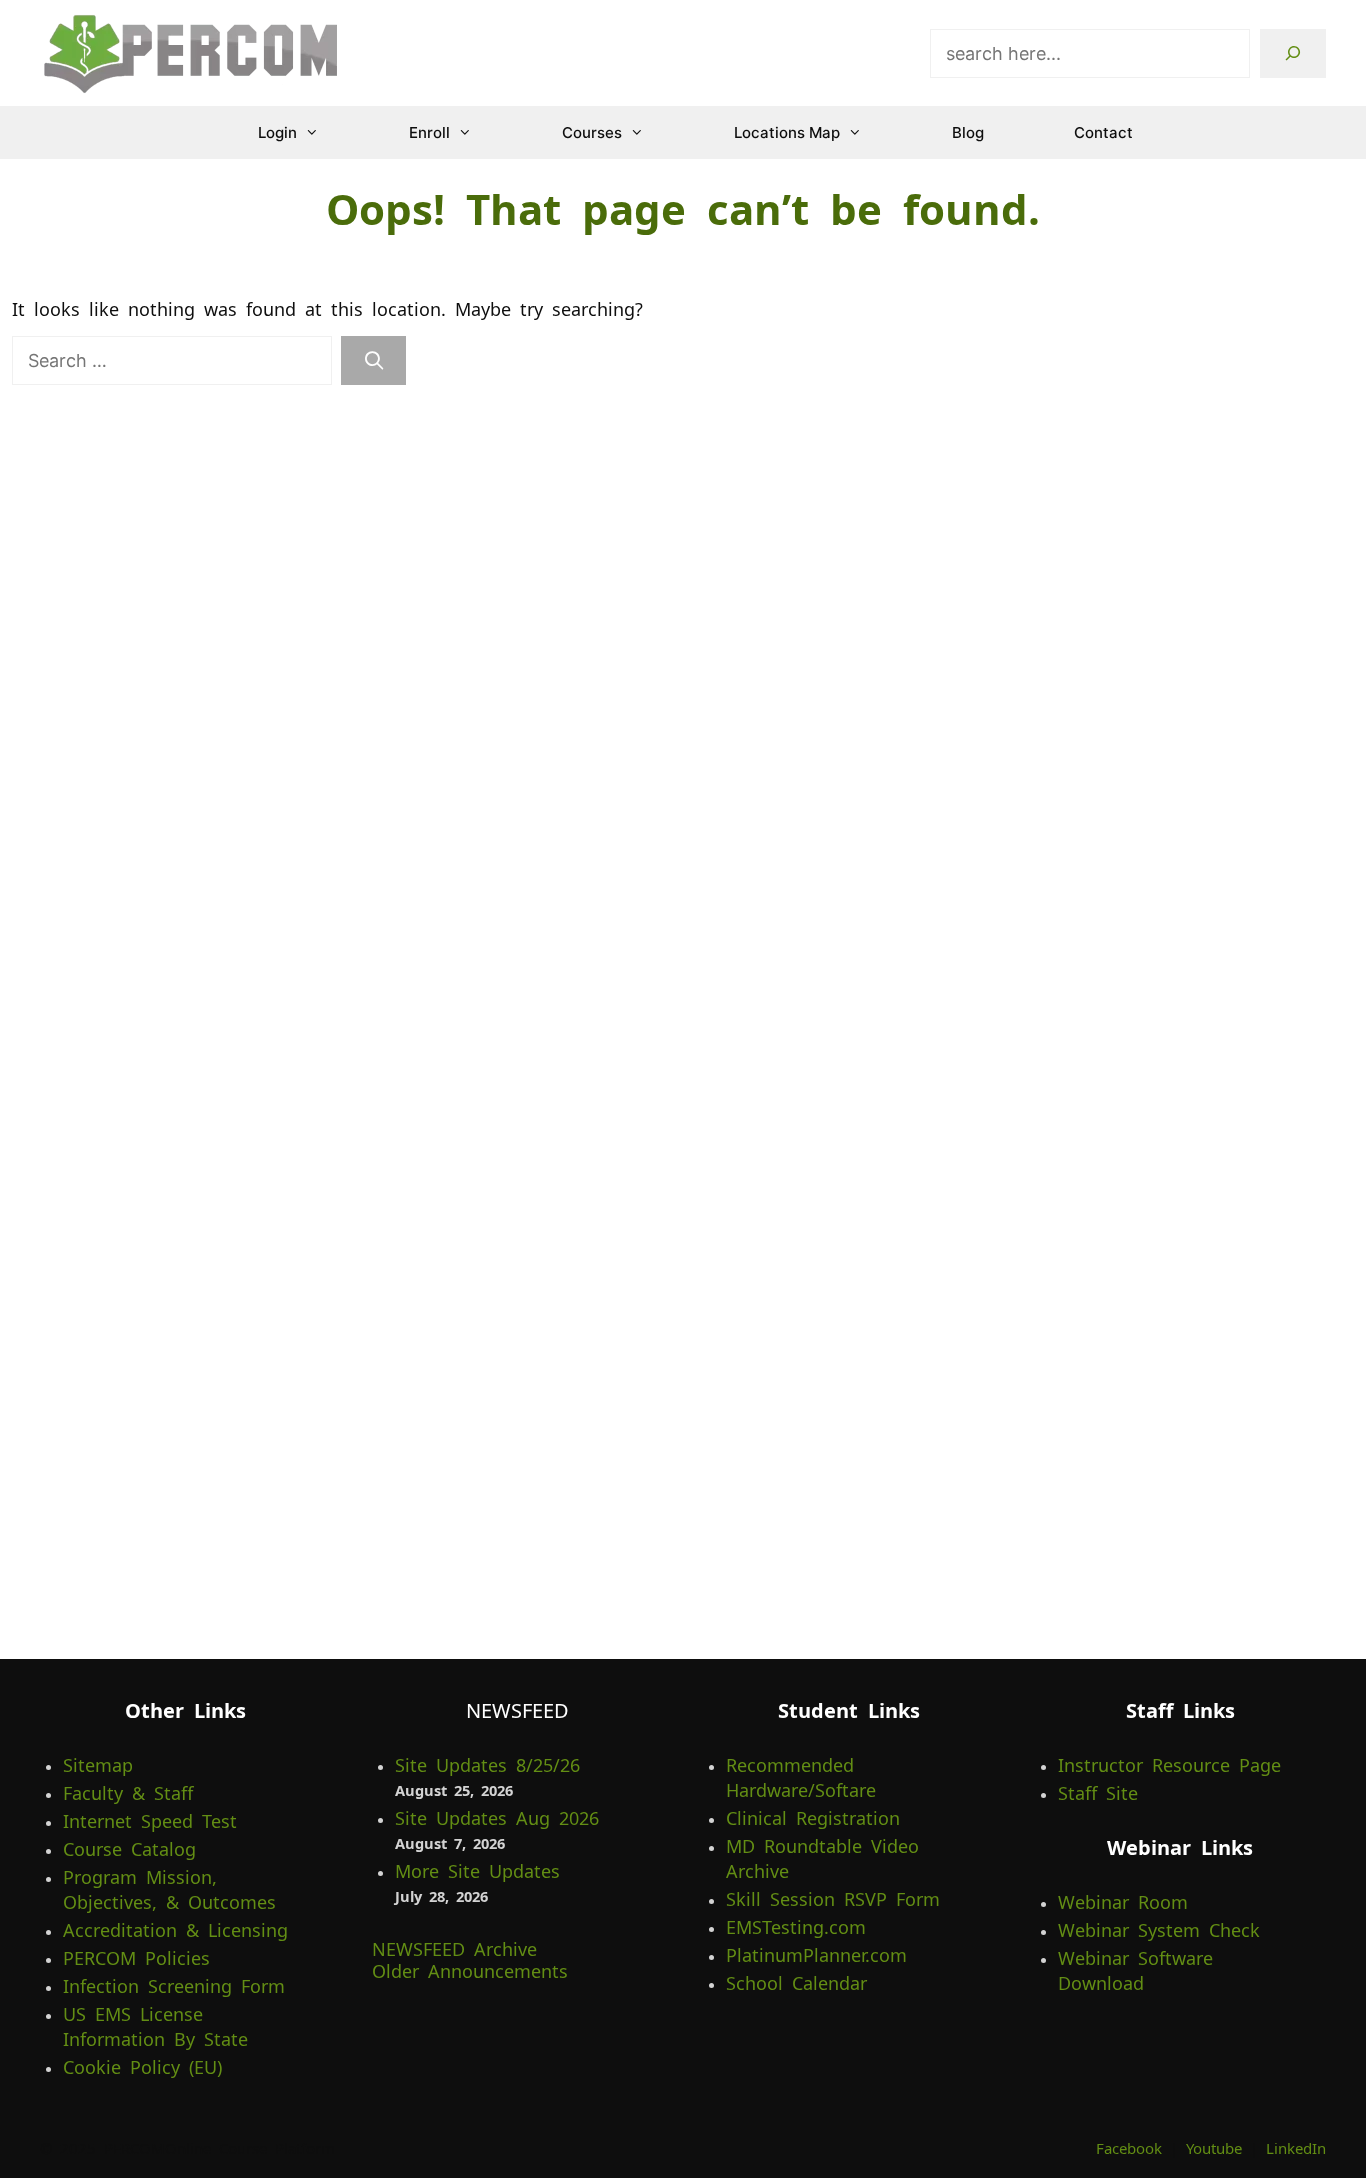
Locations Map (787, 132)
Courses (592, 132)
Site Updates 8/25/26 (487, 1765)
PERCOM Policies (136, 1958)
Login (277, 132)
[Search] (1293, 53)
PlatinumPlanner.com (816, 1955)
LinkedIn (1296, 2148)
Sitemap (98, 1765)
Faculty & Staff (128, 1793)
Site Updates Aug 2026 (497, 1818)
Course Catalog (129, 1849)
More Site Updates (477, 1871)
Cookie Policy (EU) (142, 2067)
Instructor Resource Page (1169, 1765)
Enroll (429, 132)
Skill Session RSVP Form (833, 1899)
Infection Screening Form (174, 1986)
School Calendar (796, 1983)
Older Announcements (470, 1971)
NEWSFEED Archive (454, 1949)
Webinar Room (1123, 1902)
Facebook (1129, 2148)
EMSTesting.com (796, 1927)
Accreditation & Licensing (175, 1930)
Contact (1103, 132)
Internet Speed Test (150, 1821)
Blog (968, 132)
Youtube (1214, 2148)
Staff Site (1098, 1793)
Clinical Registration (813, 1818)
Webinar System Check (1159, 1930)
